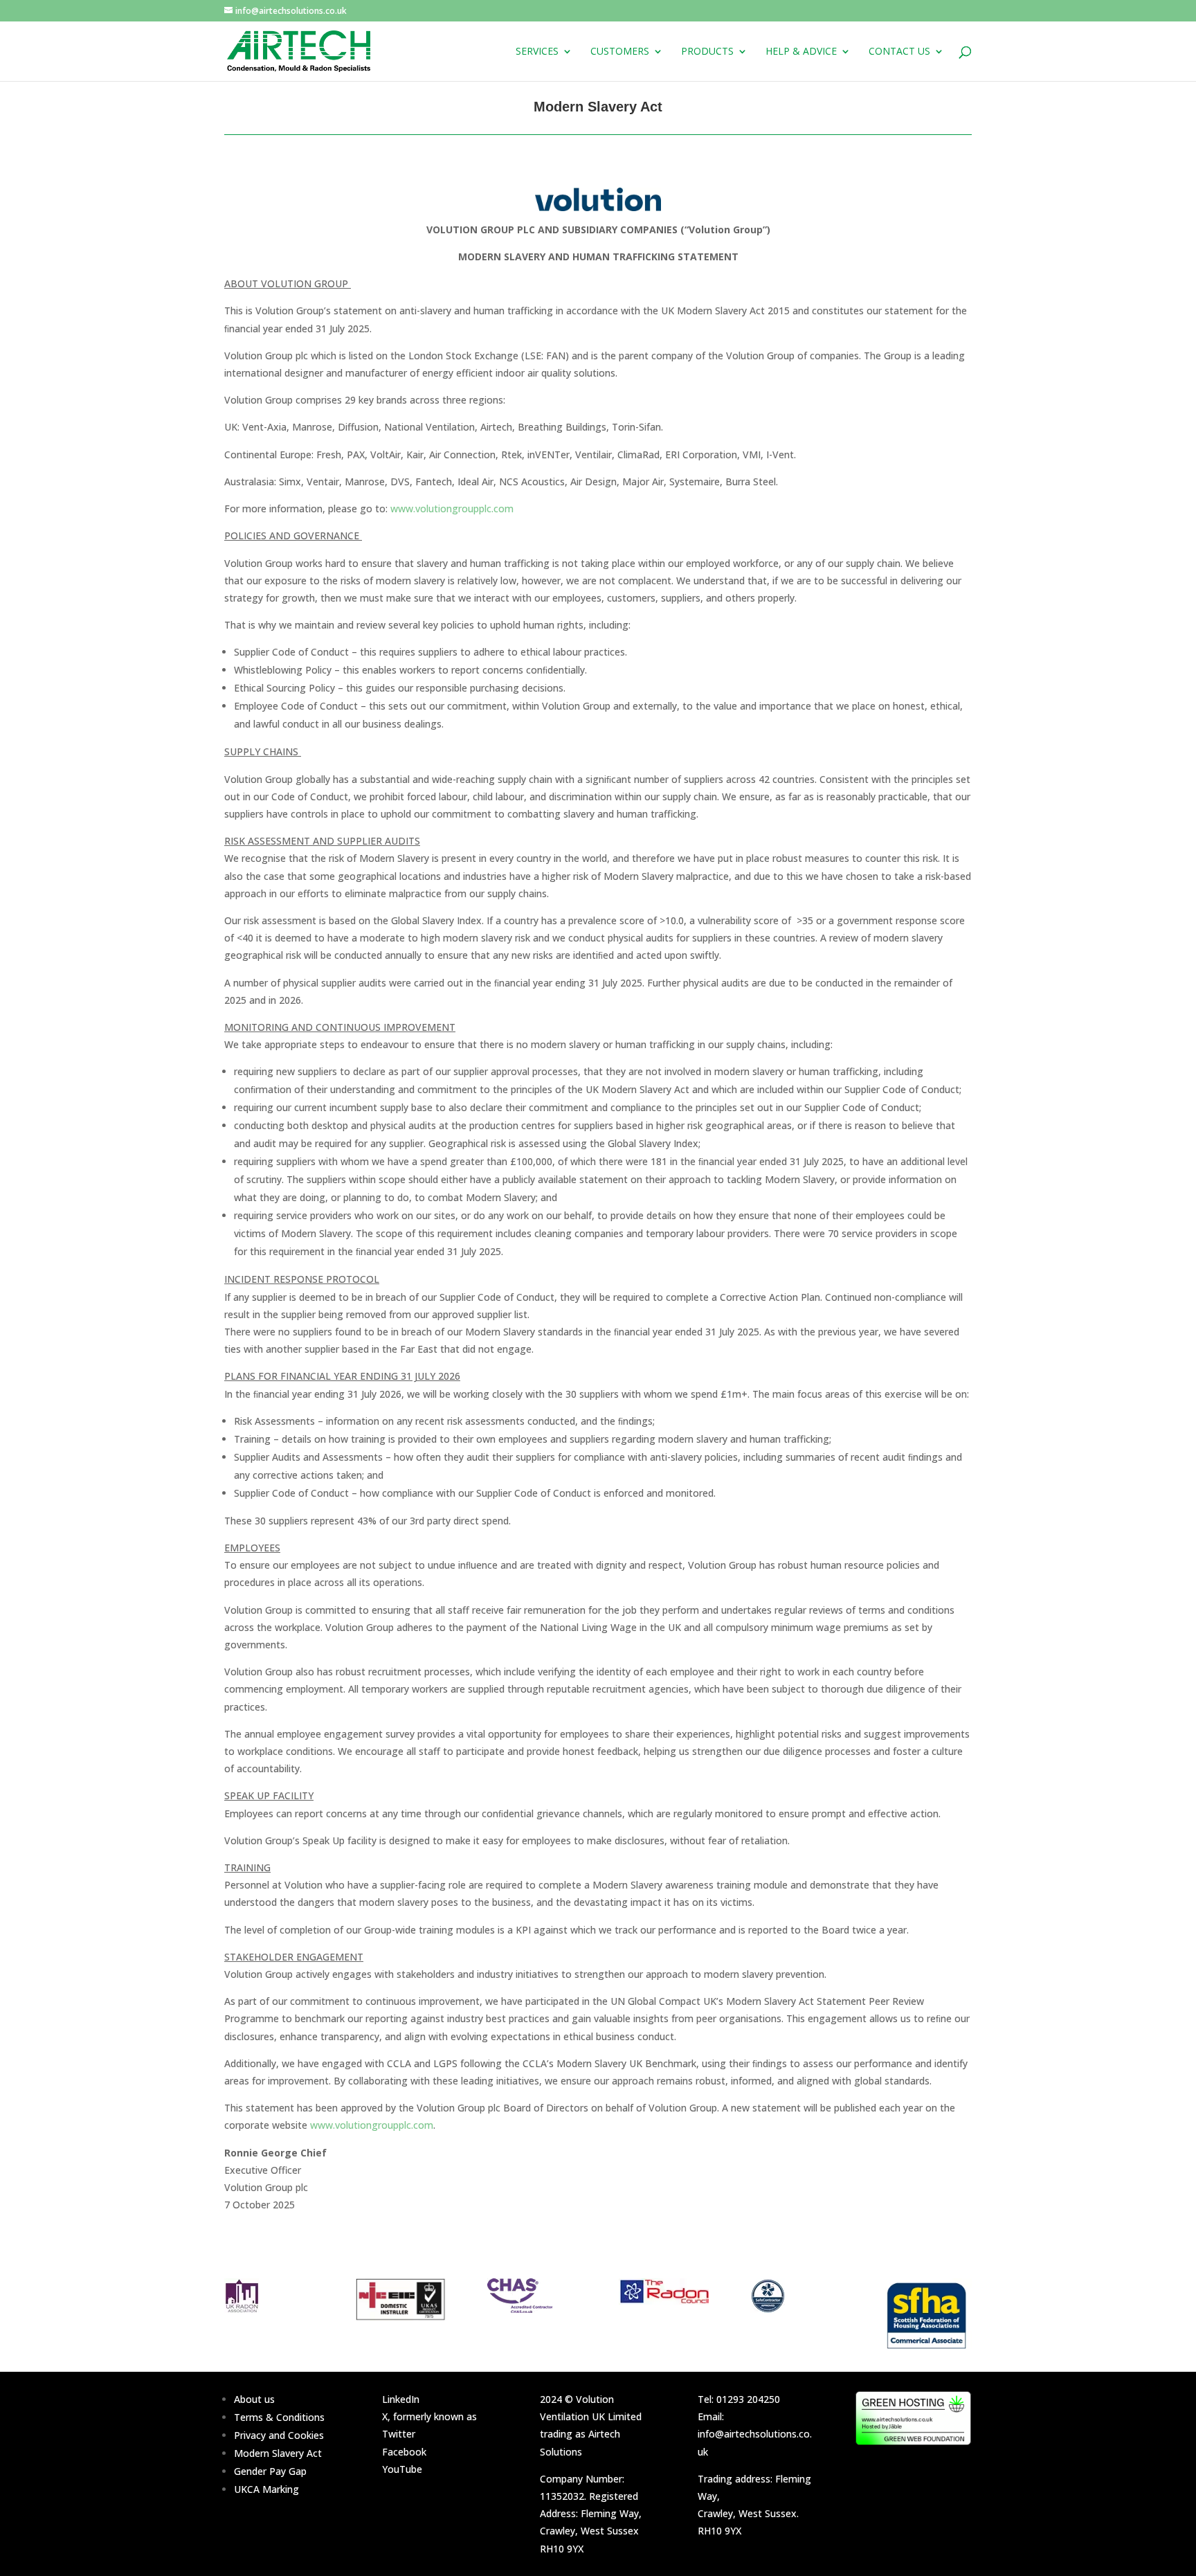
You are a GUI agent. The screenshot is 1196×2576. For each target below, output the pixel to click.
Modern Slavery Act (278, 2453)
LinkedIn (401, 2399)
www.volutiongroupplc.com (452, 508)
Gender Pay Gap (270, 2471)
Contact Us (899, 52)
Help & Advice (801, 52)
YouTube (402, 2469)
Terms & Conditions (279, 2417)
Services (537, 52)
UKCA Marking (266, 2489)
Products (707, 52)
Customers (620, 52)
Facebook (404, 2452)
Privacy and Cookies (279, 2435)
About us (254, 2399)
